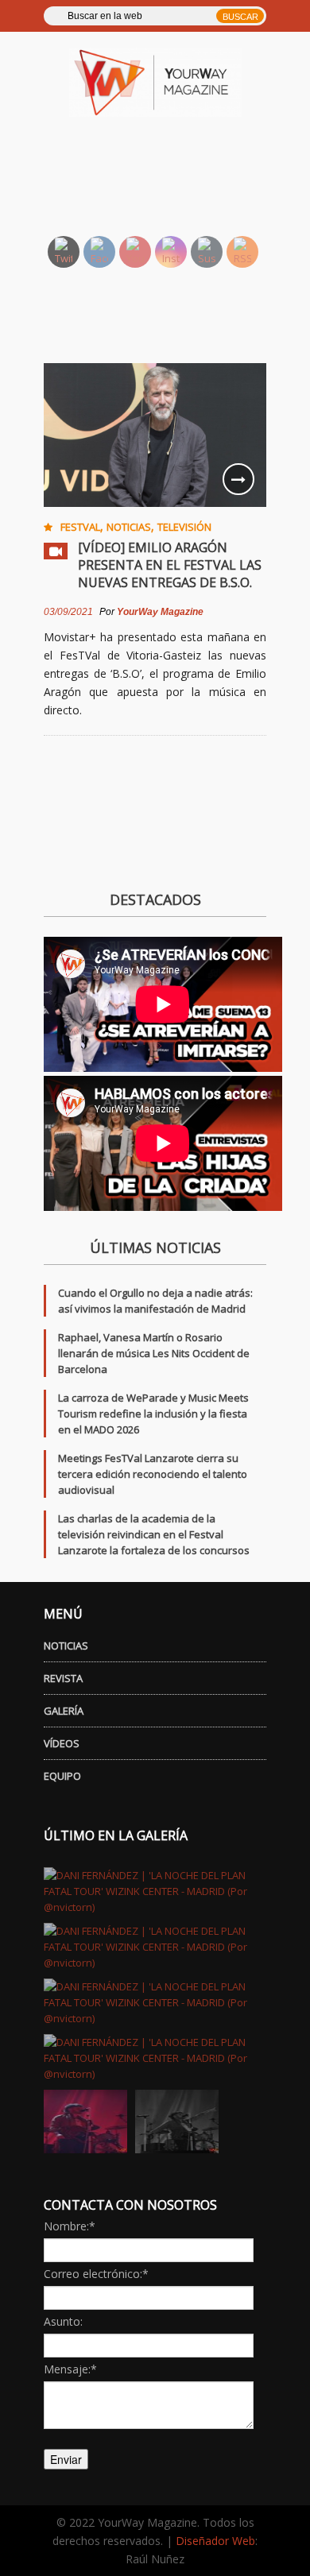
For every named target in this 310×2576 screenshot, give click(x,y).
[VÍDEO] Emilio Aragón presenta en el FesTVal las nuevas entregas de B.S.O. (170, 565)
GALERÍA (64, 1711)
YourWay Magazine (160, 612)
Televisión (184, 527)
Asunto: (63, 2321)
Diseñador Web (215, 2541)
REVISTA (63, 1678)
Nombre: (70, 2226)
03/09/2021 (68, 612)
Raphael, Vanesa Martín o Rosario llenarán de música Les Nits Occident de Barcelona (154, 1353)
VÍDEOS (62, 1743)
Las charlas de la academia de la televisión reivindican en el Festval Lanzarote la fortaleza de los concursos (154, 1534)
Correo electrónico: (96, 2274)
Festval (80, 527)
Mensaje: (70, 2369)
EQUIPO (62, 1776)
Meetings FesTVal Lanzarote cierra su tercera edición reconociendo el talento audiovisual (153, 1474)
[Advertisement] (173, 184)
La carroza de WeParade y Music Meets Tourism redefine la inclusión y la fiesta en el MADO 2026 (153, 1414)
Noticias (129, 527)
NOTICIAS (66, 1646)
